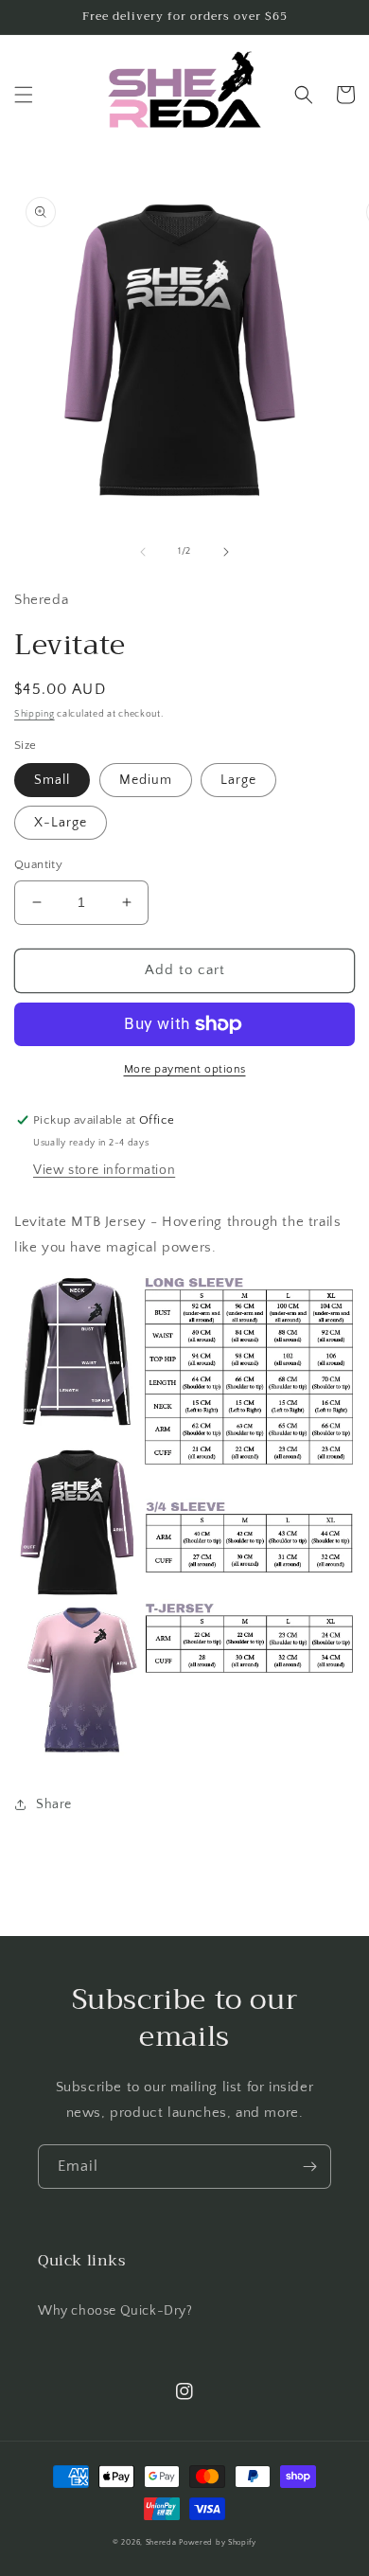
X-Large (61, 823)
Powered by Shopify (218, 2542)
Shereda (161, 2542)
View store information (104, 1170)
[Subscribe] (309, 2167)
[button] (24, 95)
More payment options (185, 1069)
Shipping (35, 714)
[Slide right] (226, 552)
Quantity (38, 864)
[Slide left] (143, 552)
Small (52, 780)
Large (238, 780)
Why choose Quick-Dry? (115, 2311)
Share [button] (54, 1804)
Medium (146, 780)
